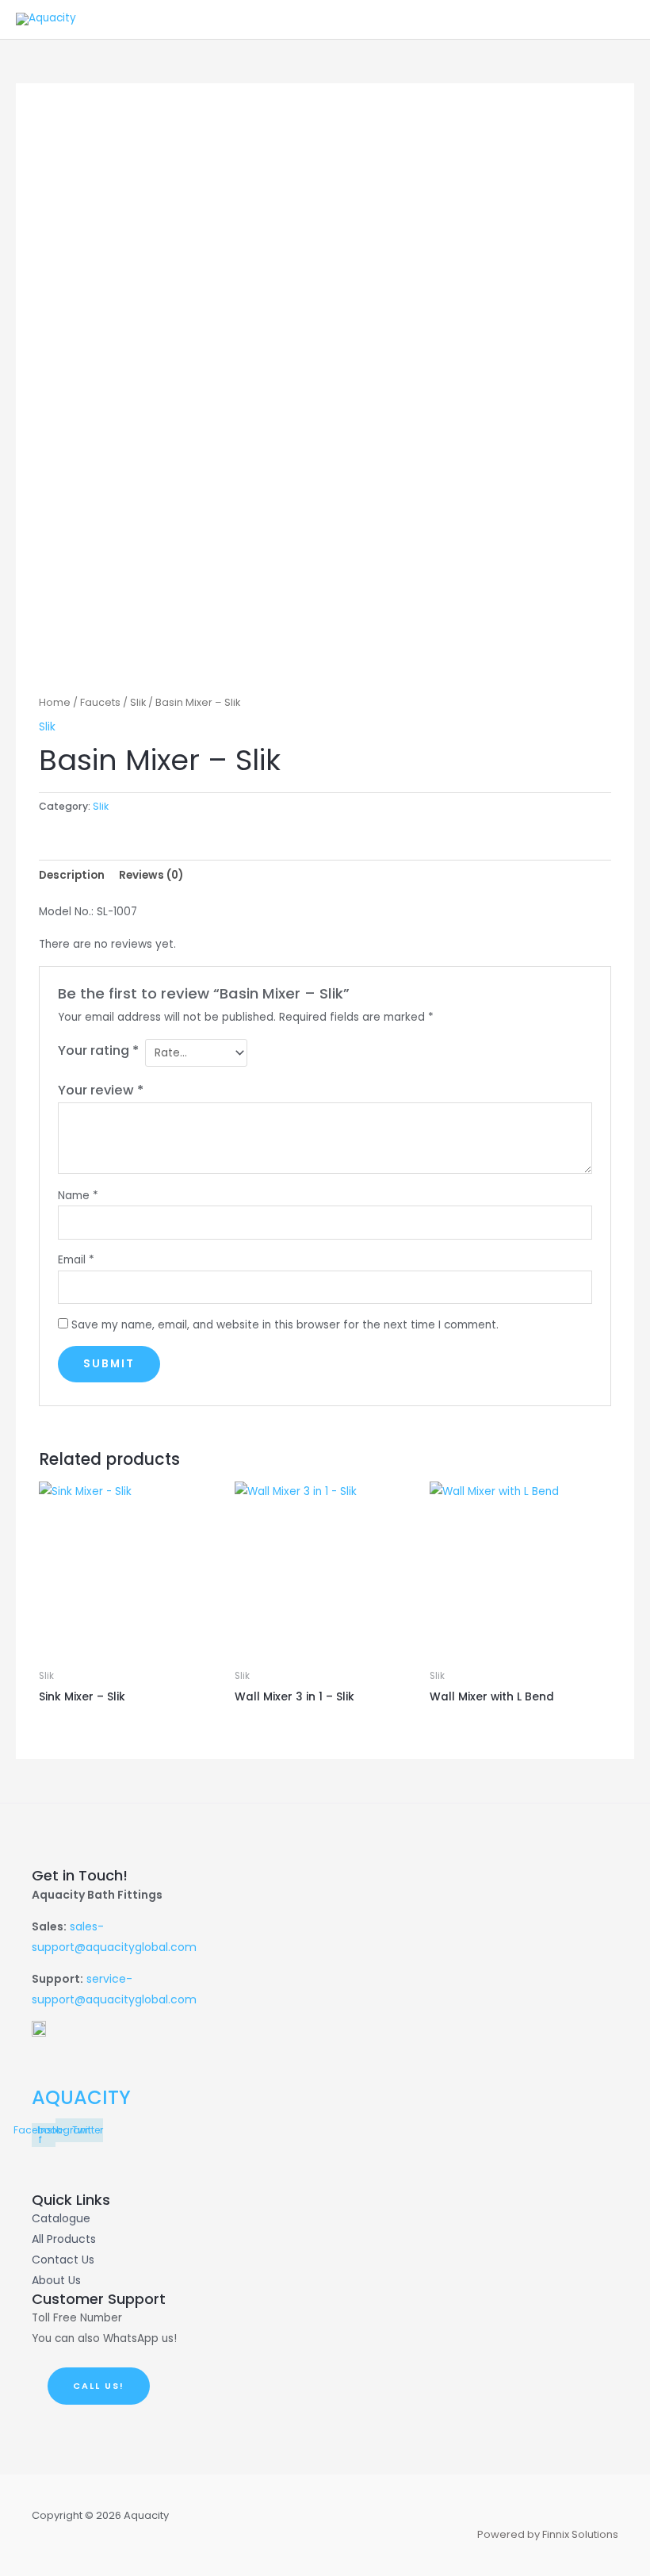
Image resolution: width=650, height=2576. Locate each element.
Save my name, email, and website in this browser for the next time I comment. (285, 1325)
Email (76, 1260)
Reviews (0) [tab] (151, 875)
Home (55, 702)
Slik (138, 702)
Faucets (100, 702)
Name (78, 1196)
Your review (101, 1090)
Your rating (98, 1050)
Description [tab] (72, 875)
